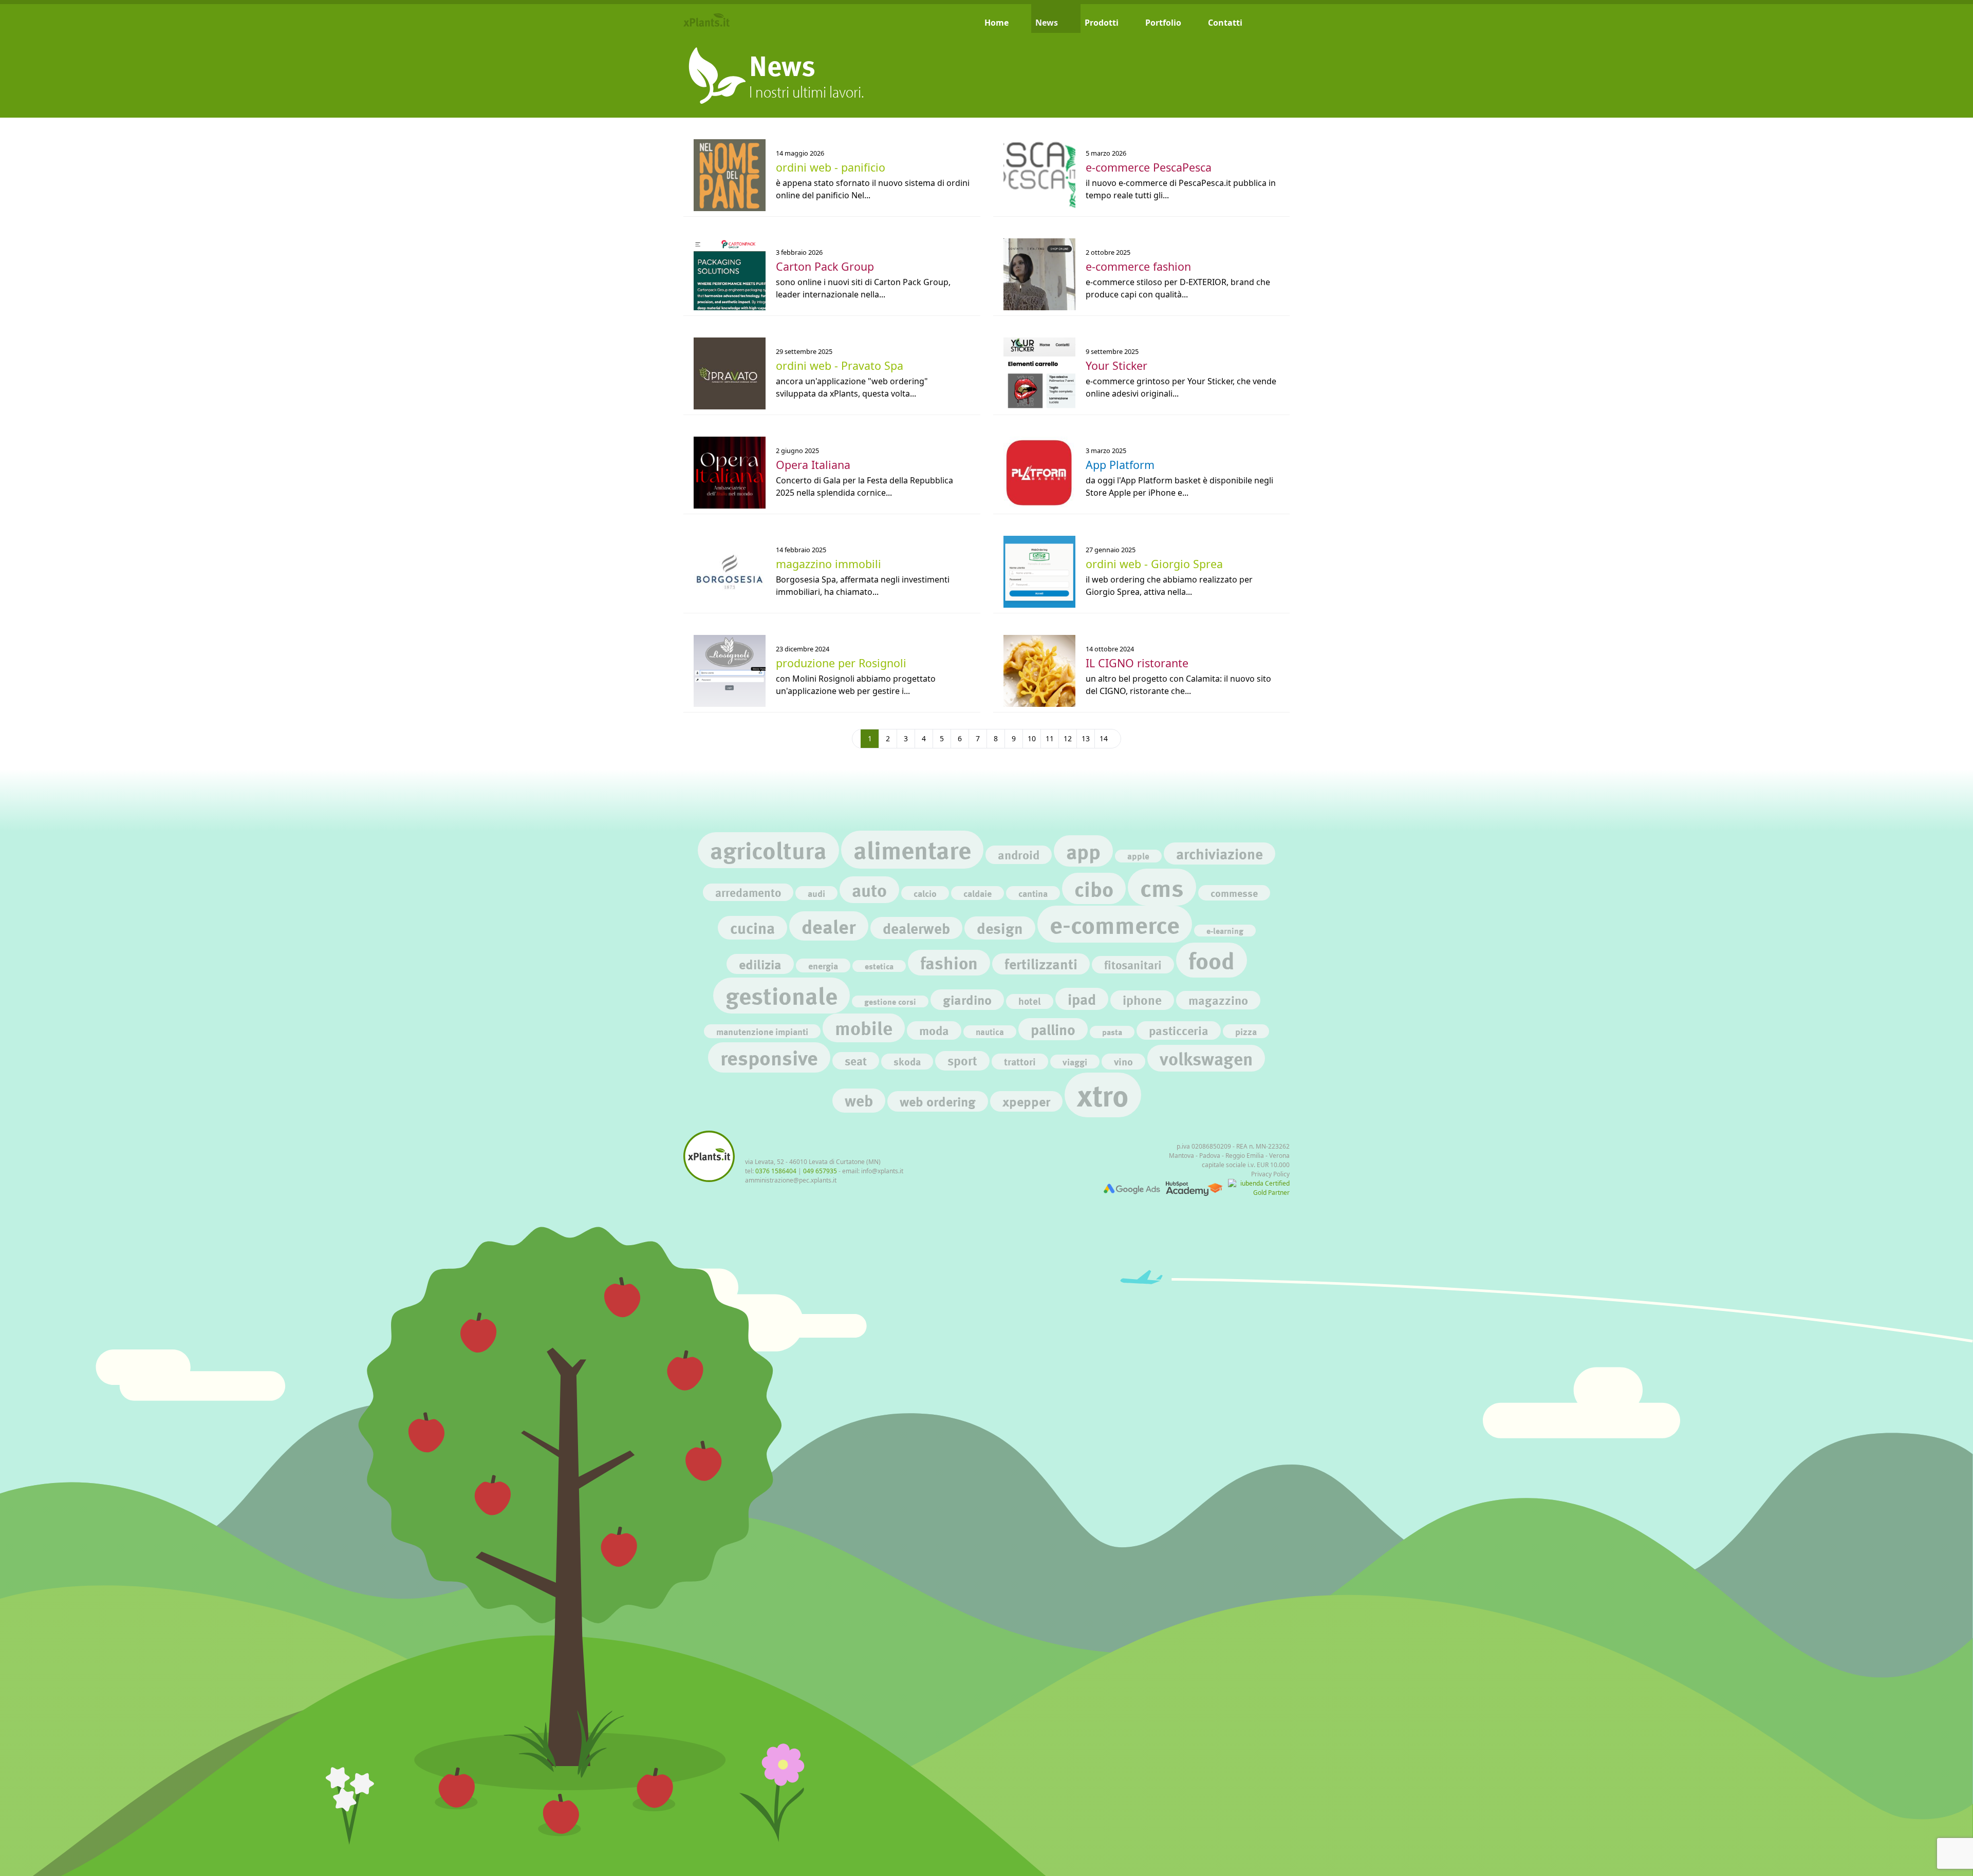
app (1083, 851)
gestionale (781, 995)
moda (934, 1030)
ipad (1082, 999)
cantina (1033, 893)
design (1000, 928)
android (1019, 855)
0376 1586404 (776, 1171)
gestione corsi (890, 1001)
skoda (907, 1061)
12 (1068, 738)
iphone (1142, 1000)
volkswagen (1206, 1058)
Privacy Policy (1270, 1174)
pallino (1053, 1029)
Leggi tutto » (708, 140)
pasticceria (1179, 1030)
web (859, 1100)
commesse (1234, 893)
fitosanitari (1133, 965)
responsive (769, 1057)
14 (1104, 738)
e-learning (1225, 931)
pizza (1246, 1031)
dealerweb (916, 928)
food (1212, 960)
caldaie (978, 893)
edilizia (760, 964)
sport (962, 1061)
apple (1138, 856)
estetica (879, 966)
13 (1086, 738)
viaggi (1075, 1062)
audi (816, 893)
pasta (1112, 1032)
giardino (967, 999)
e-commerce (1115, 924)
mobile (864, 1028)
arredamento (748, 892)
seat (856, 1061)
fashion (949, 963)
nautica (990, 1032)
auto (869, 890)
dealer (829, 926)
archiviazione (1220, 853)
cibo (1094, 888)
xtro (1103, 1095)
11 (1050, 738)
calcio (925, 893)
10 (1032, 738)
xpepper (1026, 1101)
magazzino (1218, 1000)
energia (823, 965)
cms (1162, 887)
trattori (1020, 1061)
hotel (1030, 1001)
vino (1123, 1061)
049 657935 (820, 1171)
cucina (752, 928)
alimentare (912, 849)
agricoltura (768, 850)
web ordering (938, 1101)
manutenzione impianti (762, 1031)
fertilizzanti (1041, 964)
